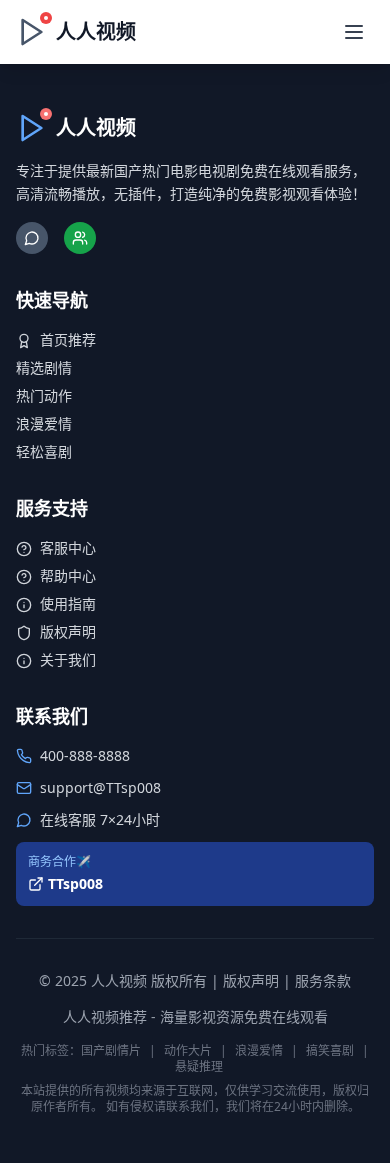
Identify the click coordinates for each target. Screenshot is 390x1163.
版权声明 (68, 631)
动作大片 (188, 1050)
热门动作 (44, 395)
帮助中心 (68, 575)
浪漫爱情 (44, 423)
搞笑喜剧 (330, 1050)
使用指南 (68, 603)
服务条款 (323, 980)
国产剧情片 (111, 1050)
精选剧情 (44, 367)
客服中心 (68, 547)
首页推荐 (68, 339)
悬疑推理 (199, 1066)
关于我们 (68, 659)
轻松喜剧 (44, 451)
